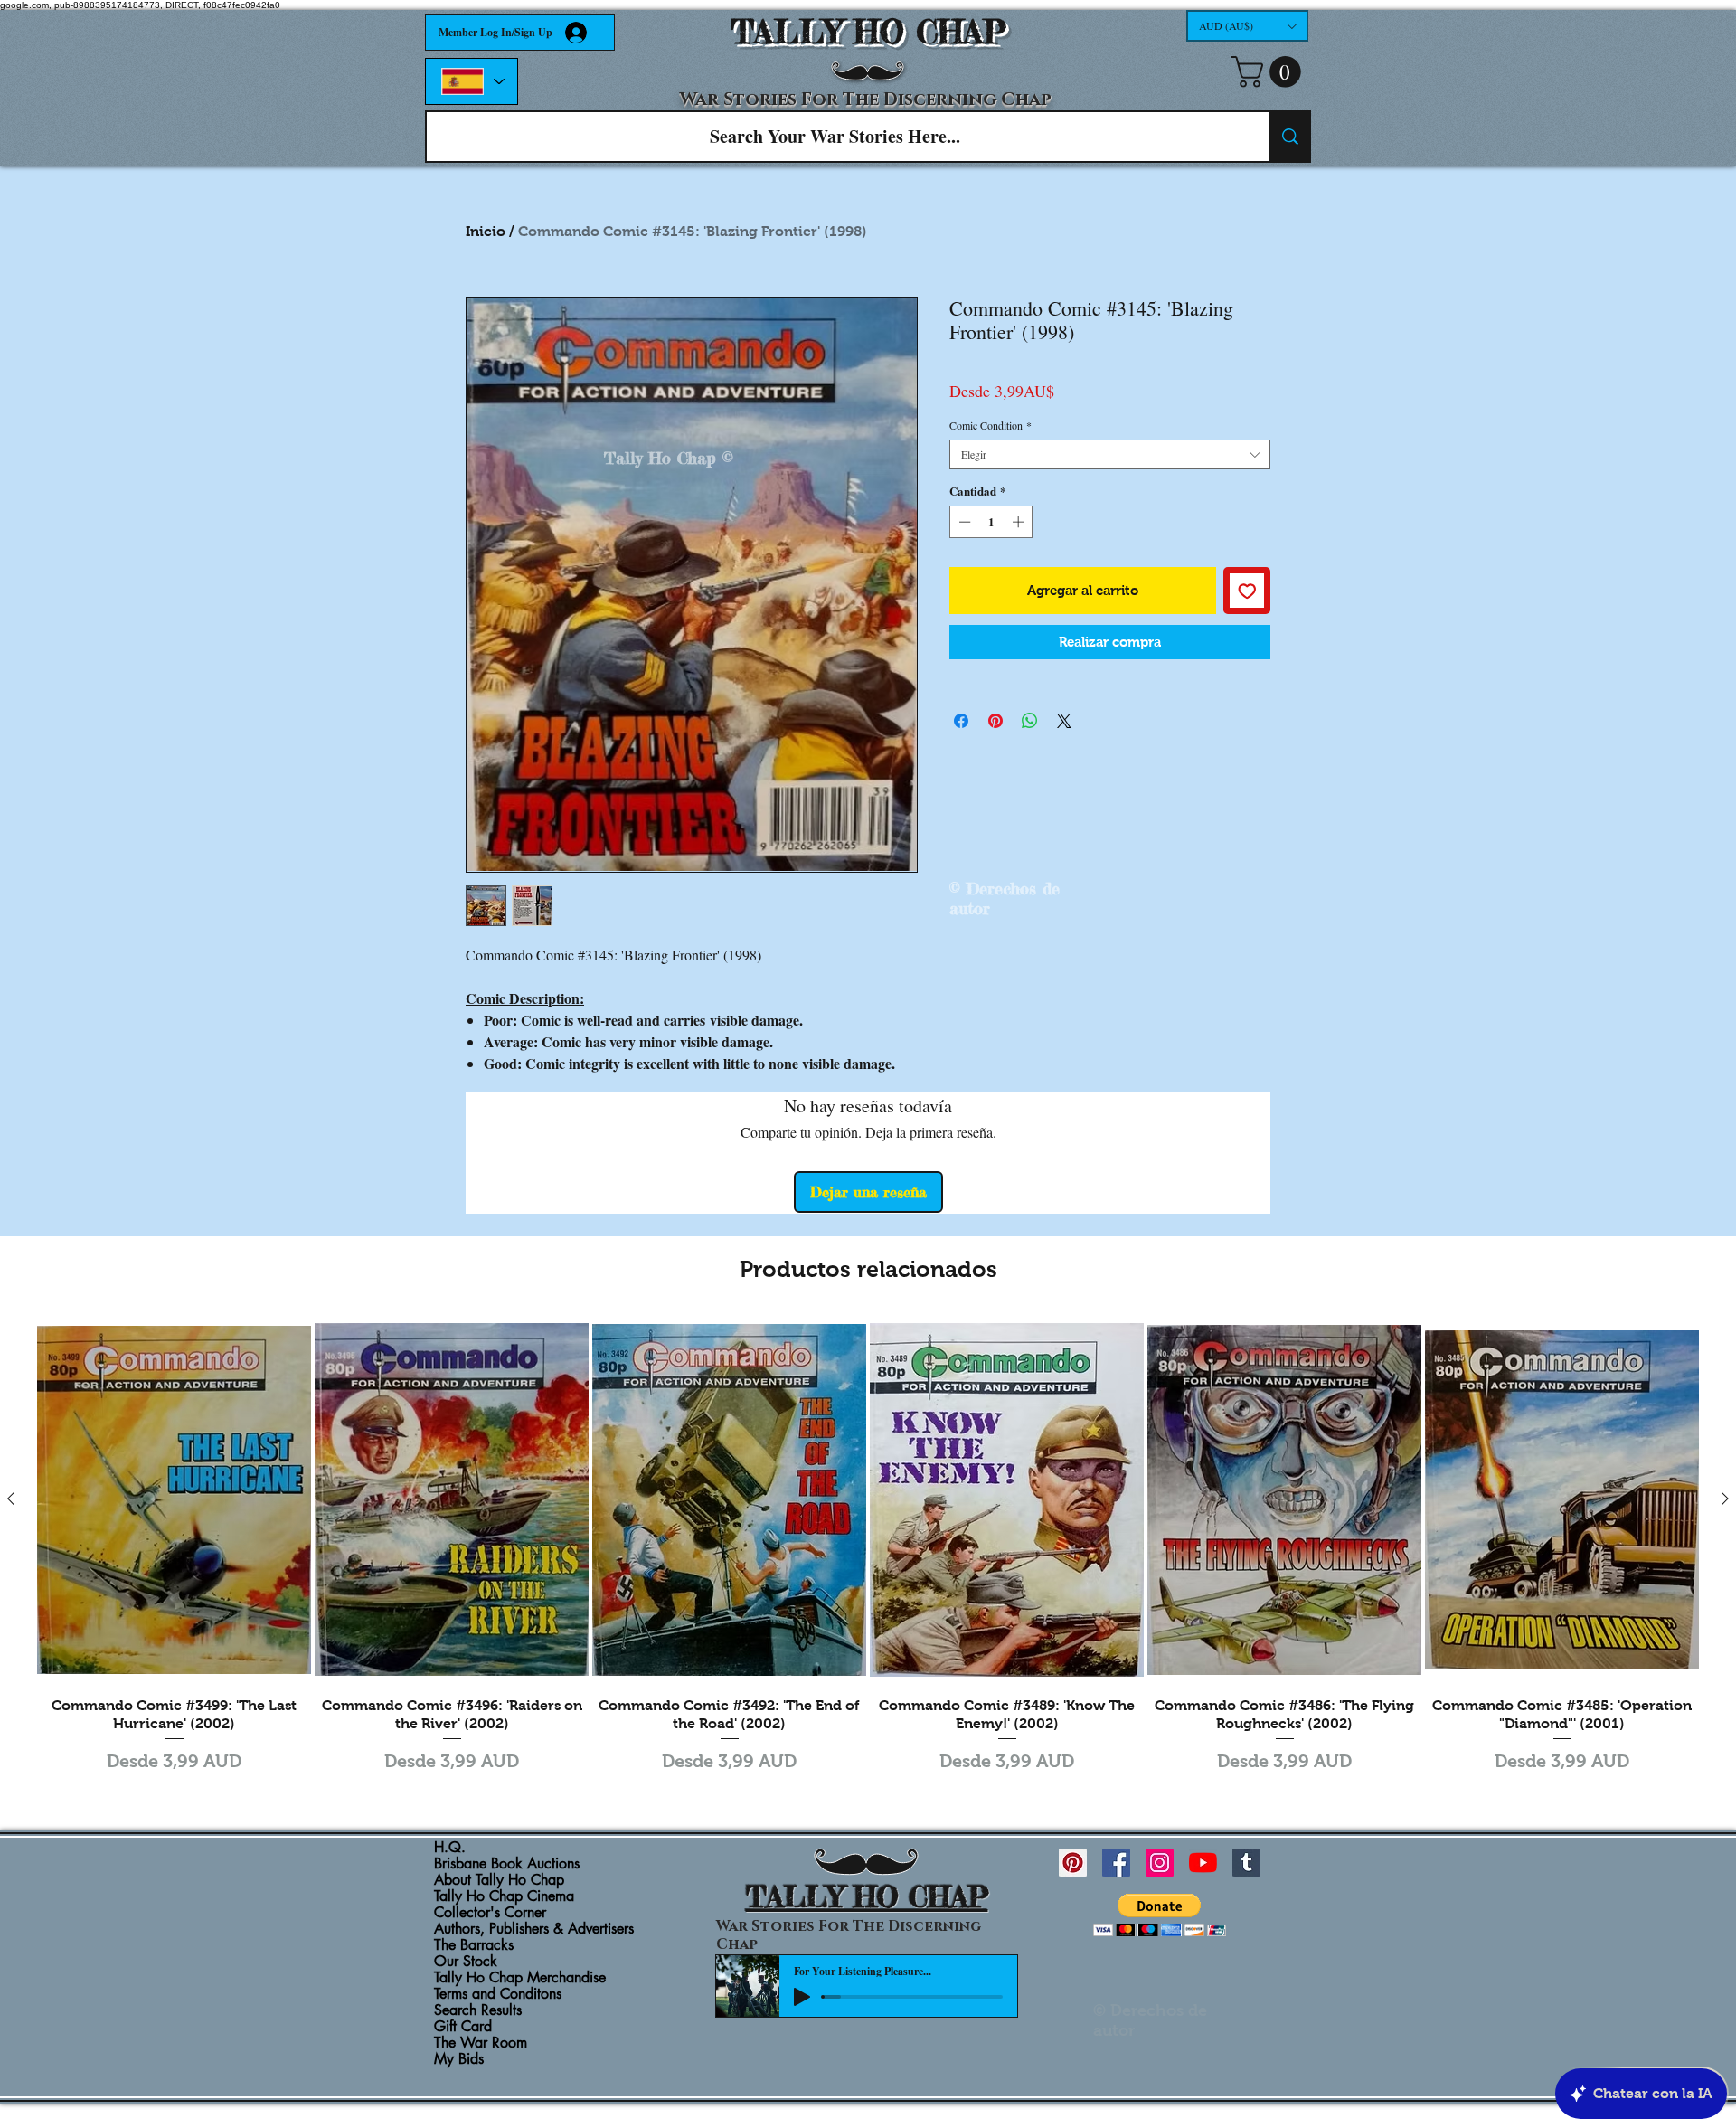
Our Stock (466, 1962)
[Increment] (1020, 522)
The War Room (481, 2043)
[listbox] (1247, 26)
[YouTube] (1203, 1863)
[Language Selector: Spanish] (472, 81)
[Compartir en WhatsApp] (1030, 721)
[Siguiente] (1725, 1499)
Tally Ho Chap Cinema (504, 1896)
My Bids (459, 2059)
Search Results (478, 2010)
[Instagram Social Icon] (1160, 1863)
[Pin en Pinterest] (995, 721)
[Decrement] (963, 522)
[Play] (802, 1997)
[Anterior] (11, 1499)
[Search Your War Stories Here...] (1289, 137)
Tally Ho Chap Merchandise (520, 1978)
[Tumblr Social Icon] (1246, 1863)
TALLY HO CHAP (868, 32)
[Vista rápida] (174, 1499)
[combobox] (1110, 454)
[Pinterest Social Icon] (1073, 1863)
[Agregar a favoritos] (1247, 591)
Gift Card (463, 2027)
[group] (868, 1547)
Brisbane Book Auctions (507, 1864)
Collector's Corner (490, 1913)
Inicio (486, 231)
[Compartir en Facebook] (961, 721)
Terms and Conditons (498, 1994)
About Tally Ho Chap (499, 1880)
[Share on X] (1064, 721)
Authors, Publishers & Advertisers (534, 1929)
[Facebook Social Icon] (1116, 1863)
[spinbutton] (991, 522)
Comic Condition (991, 426)
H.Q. (450, 1848)
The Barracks (474, 1945)
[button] (1247, 26)
